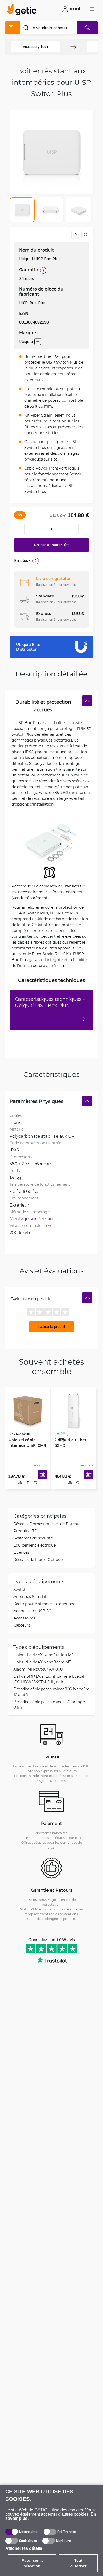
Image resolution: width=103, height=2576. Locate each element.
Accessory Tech (35, 47)
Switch (20, 1590)
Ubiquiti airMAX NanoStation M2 (43, 1655)
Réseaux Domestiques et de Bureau (46, 1524)
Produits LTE (25, 1531)
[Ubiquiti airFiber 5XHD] (74, 1410)
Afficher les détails (24, 2548)
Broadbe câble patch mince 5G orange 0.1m (49, 1705)
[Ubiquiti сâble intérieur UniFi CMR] (28, 1410)
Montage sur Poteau (31, 1219)
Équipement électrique (35, 1546)
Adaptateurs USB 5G (32, 1611)
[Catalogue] (12, 28)
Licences (21, 1553)
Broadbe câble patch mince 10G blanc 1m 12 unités (51, 1692)
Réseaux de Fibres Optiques (39, 1560)
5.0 (62, 1432)
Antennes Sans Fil (30, 1597)
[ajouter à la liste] (85, 235)
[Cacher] (87, 701)
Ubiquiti (26, 341)
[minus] (19, 529)
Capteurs (22, 1626)
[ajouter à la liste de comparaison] (75, 235)
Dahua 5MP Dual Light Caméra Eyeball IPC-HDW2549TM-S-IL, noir (49, 1680)
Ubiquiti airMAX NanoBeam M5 (42, 1662)
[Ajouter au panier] (43, 1476)
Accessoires (24, 1619)
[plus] (84, 529)
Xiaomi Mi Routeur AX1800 (38, 1670)
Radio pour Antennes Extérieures (44, 1604)
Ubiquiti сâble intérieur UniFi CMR (27, 1442)
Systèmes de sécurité (33, 1539)
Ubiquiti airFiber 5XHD (70, 1442)
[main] (23, 10)
